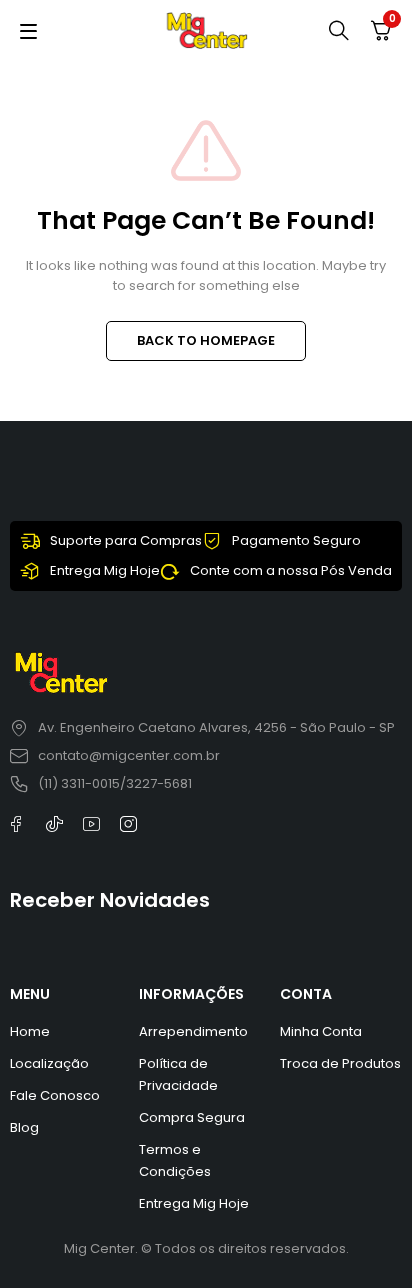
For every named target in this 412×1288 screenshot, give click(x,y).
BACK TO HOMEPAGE (206, 340)
